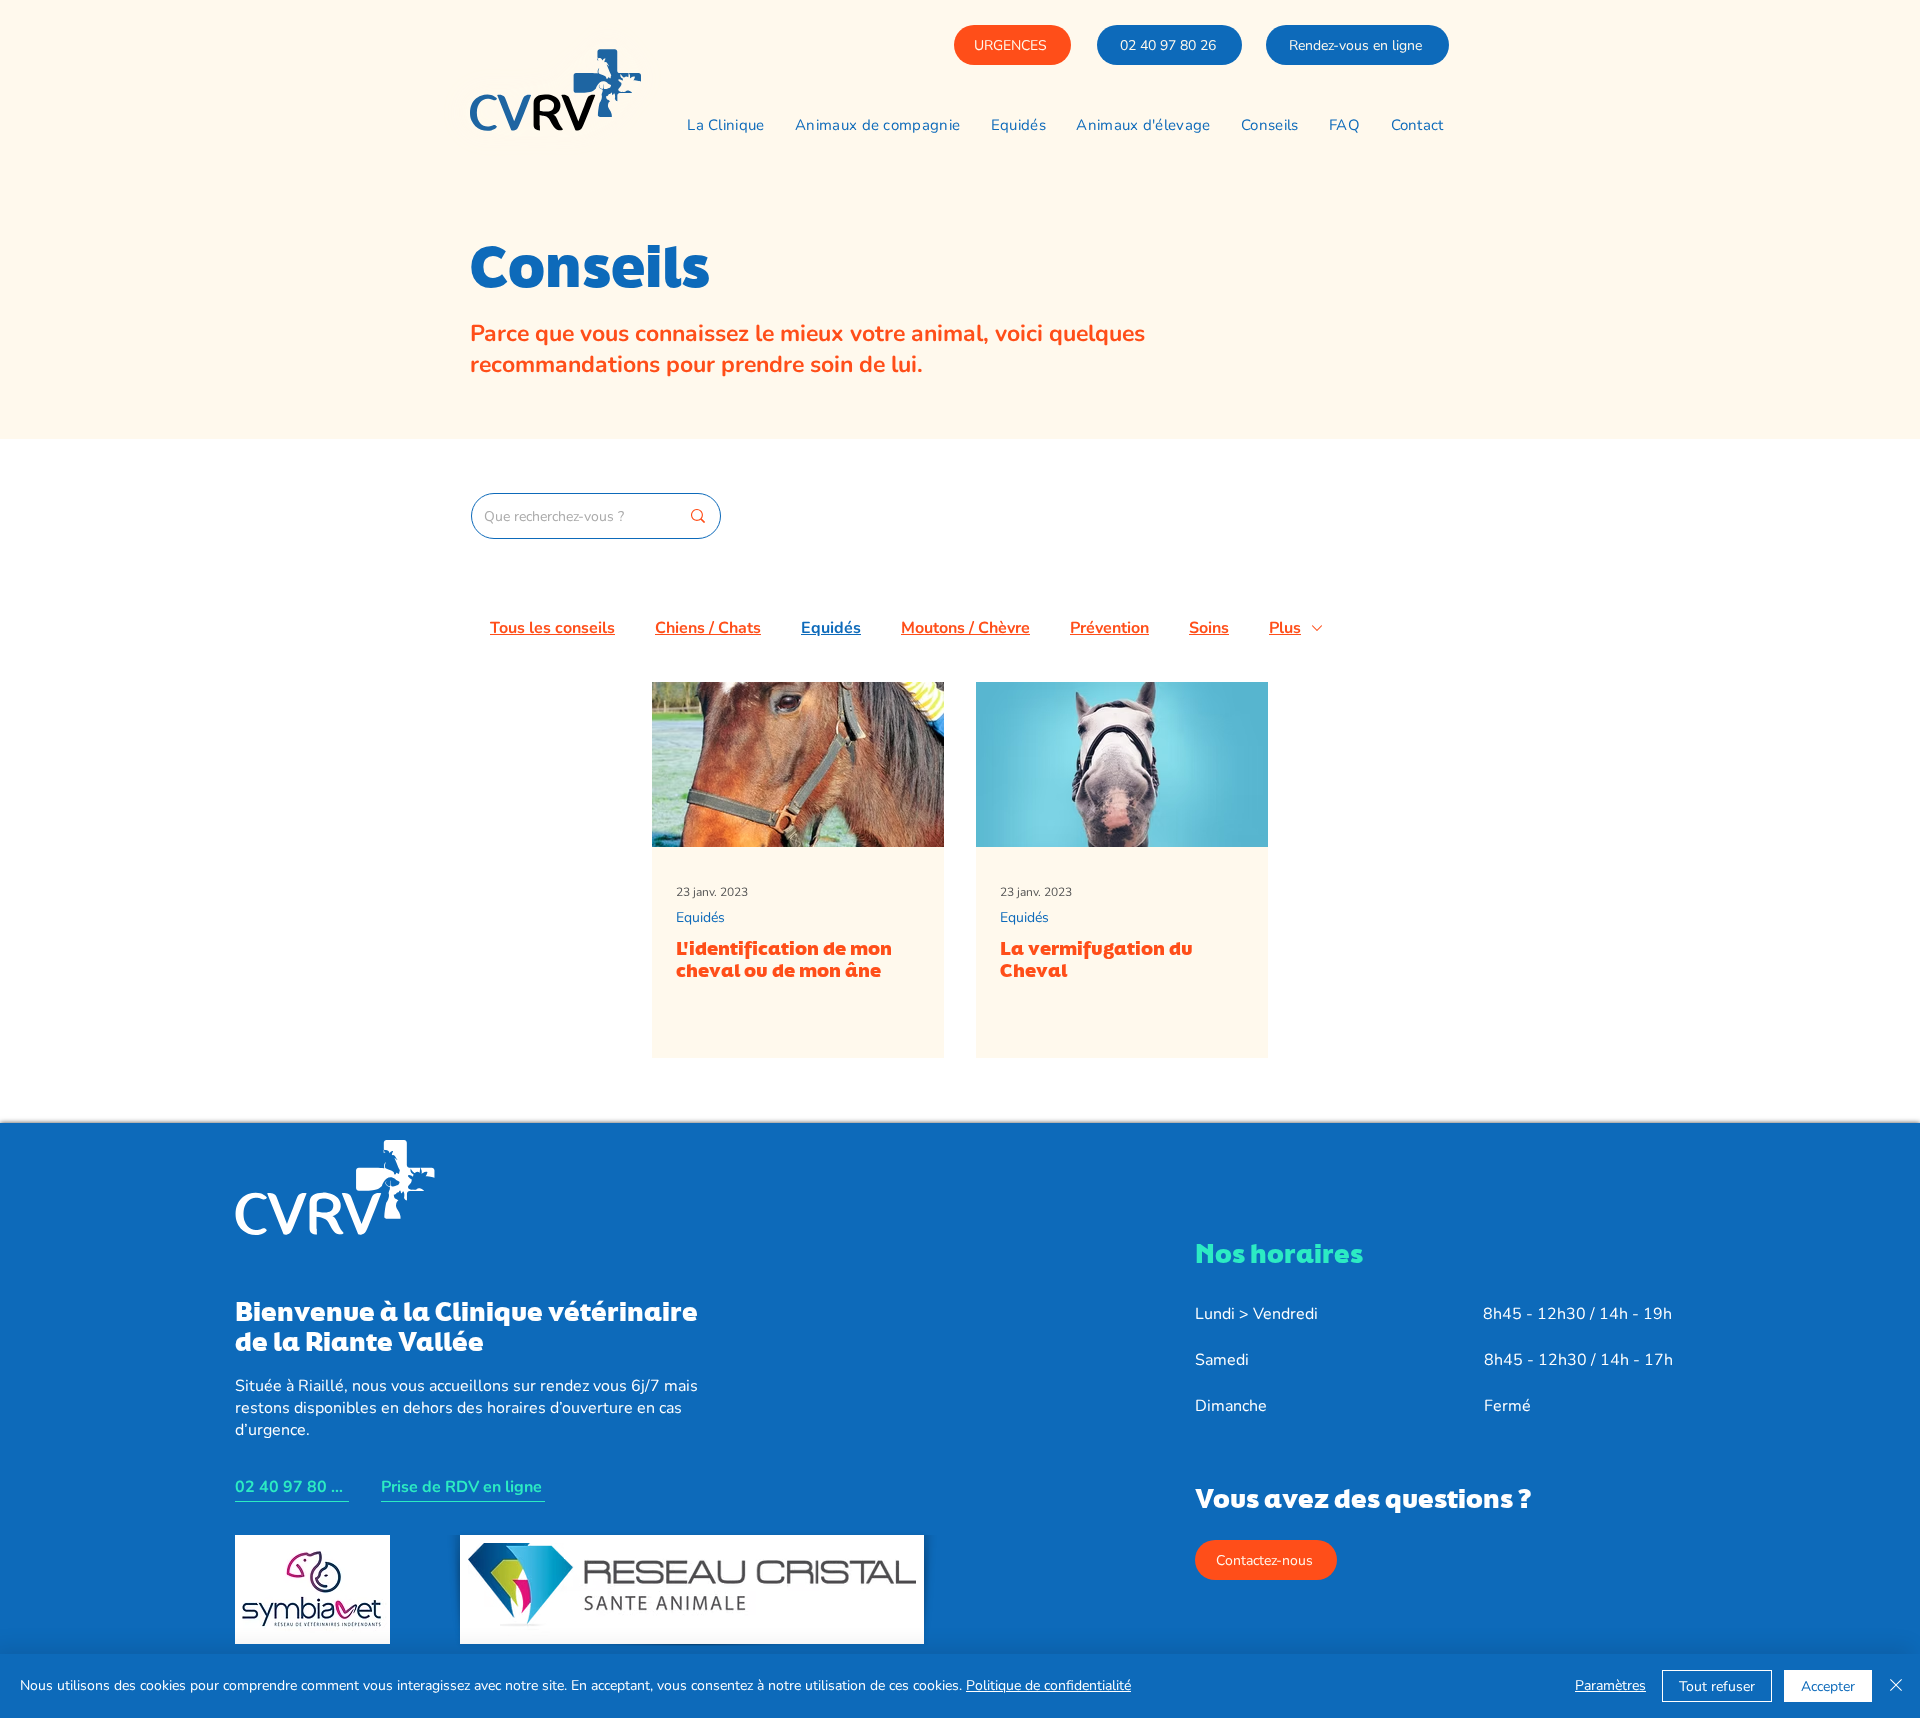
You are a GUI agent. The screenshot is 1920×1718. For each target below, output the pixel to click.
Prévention (1109, 628)
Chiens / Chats (708, 628)
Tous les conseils (552, 628)
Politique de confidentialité (1048, 1685)
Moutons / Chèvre (965, 628)
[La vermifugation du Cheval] (1122, 764)
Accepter (1828, 1686)
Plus (1285, 628)
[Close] (1896, 1686)
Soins (1209, 628)
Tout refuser (1717, 1686)
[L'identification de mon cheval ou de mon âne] (798, 764)
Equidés (831, 628)
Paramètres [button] (1610, 1685)
